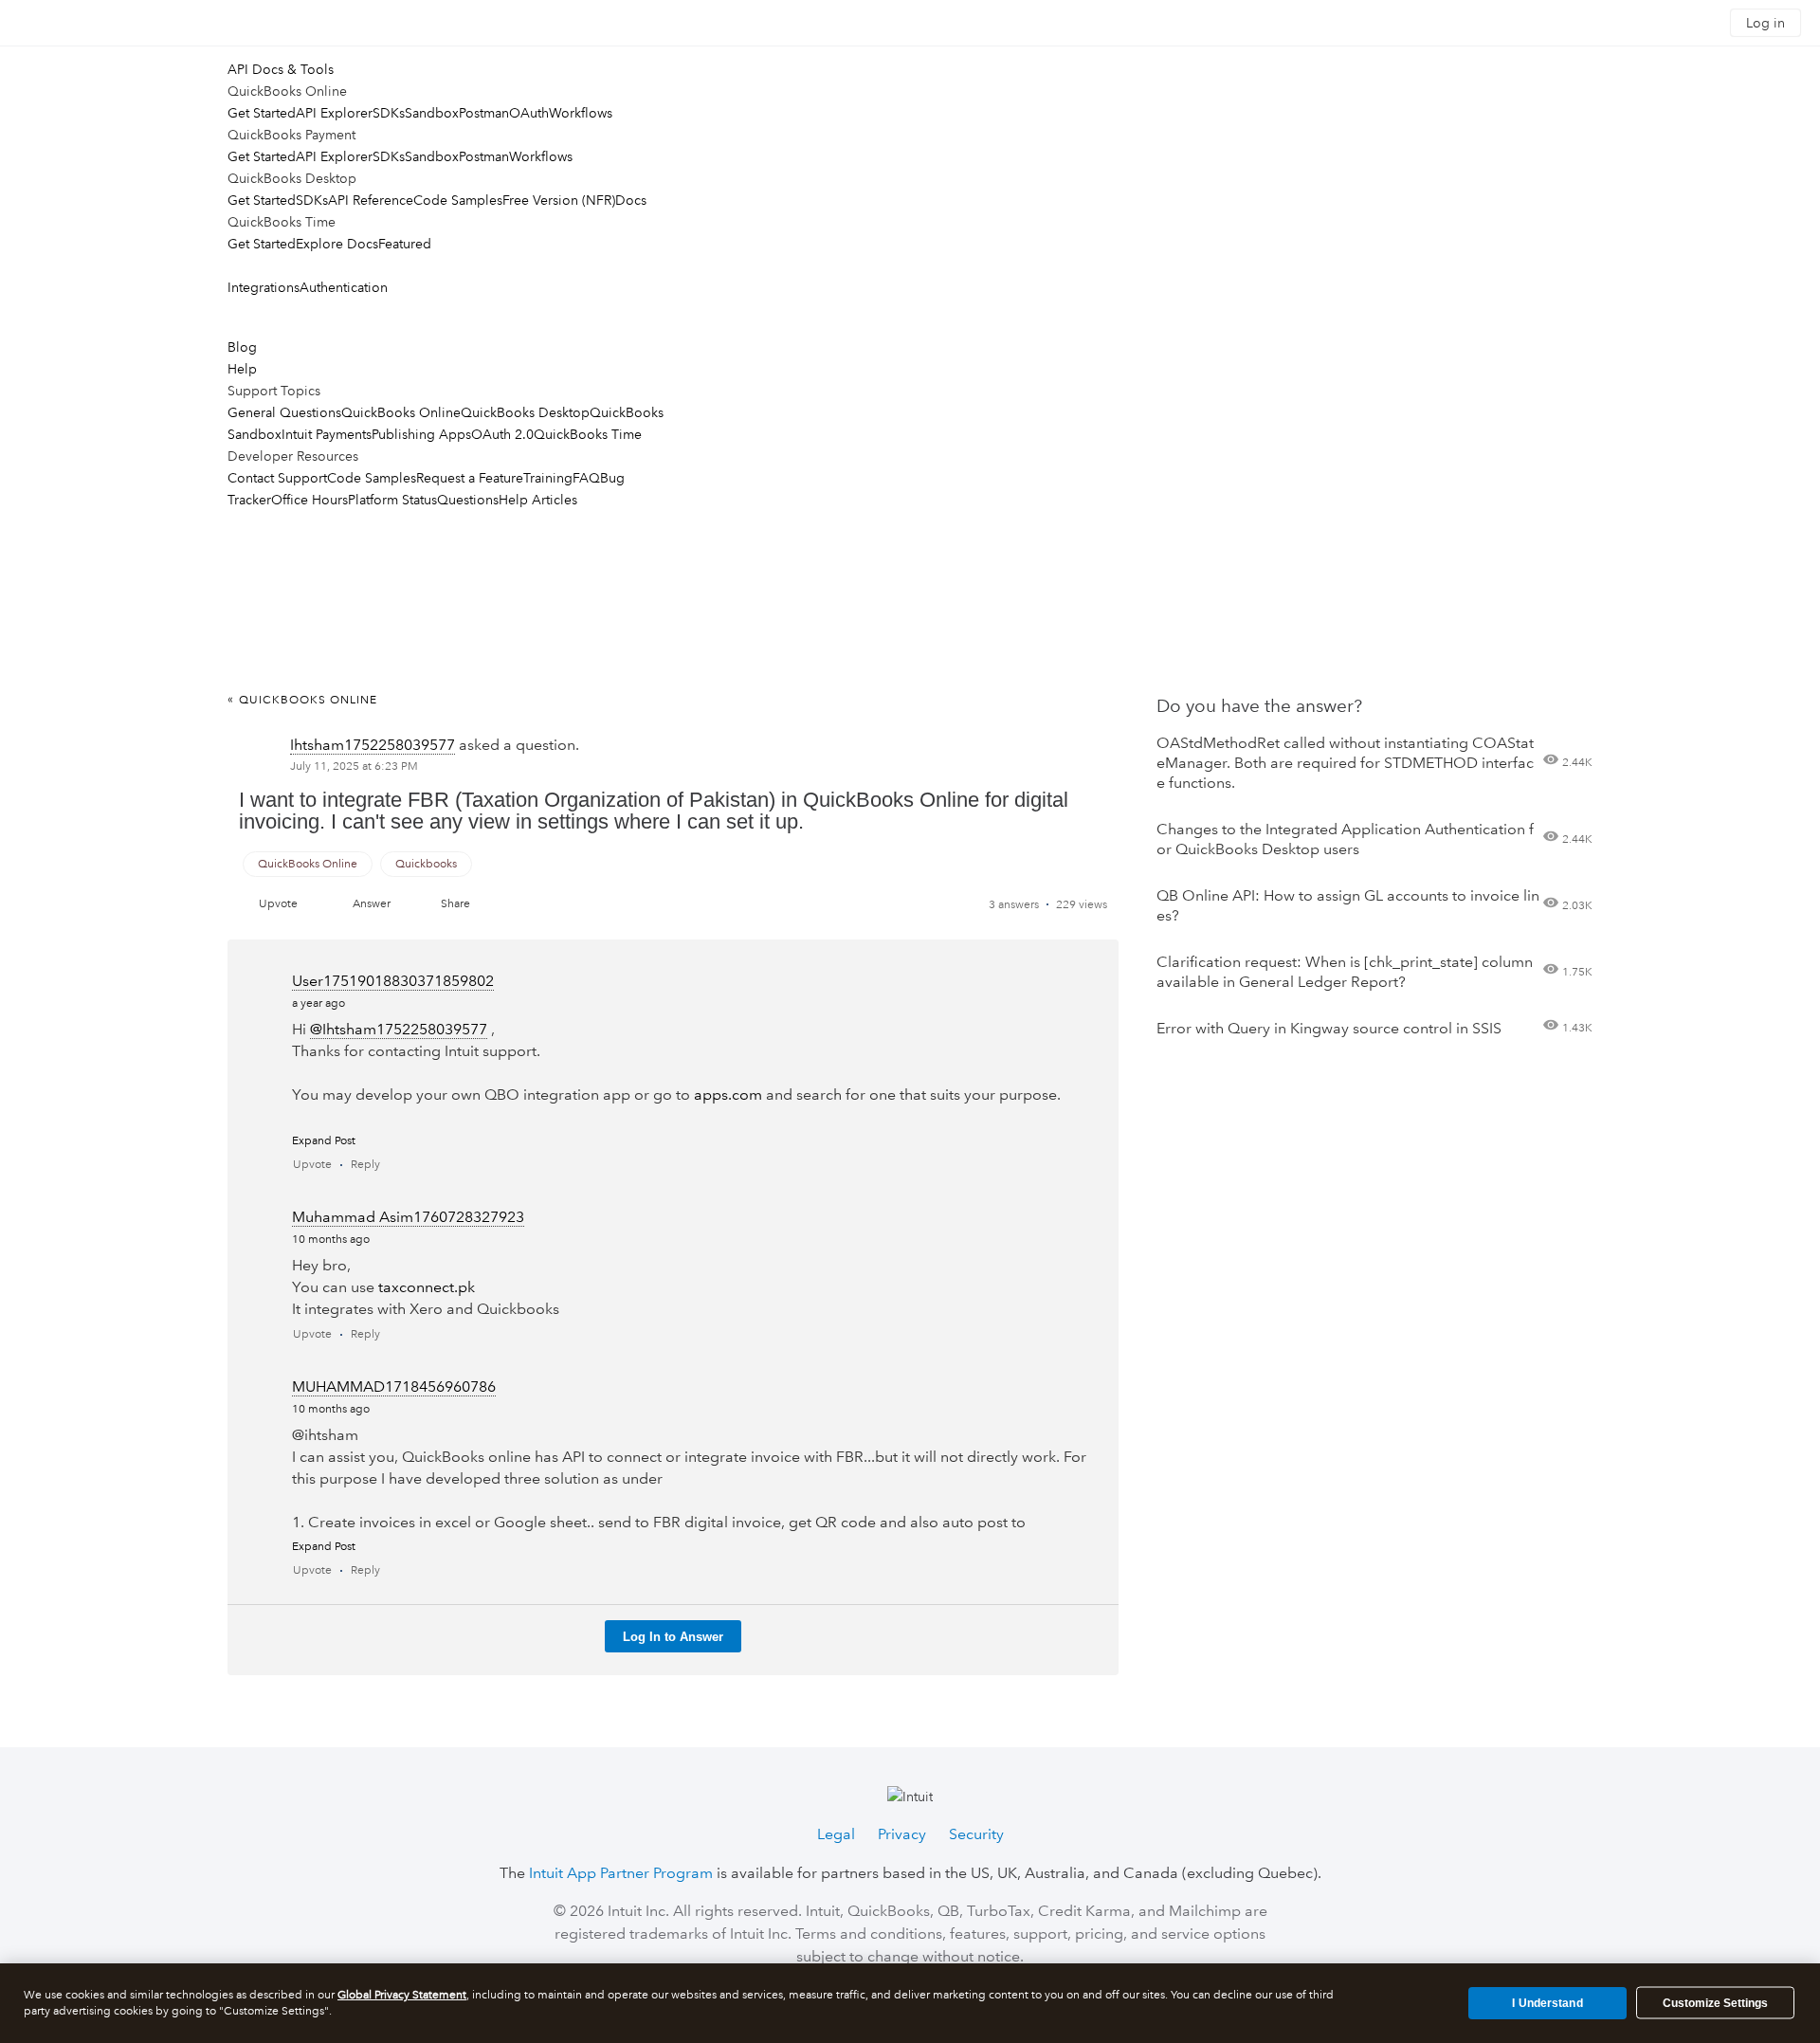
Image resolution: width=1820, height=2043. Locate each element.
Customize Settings (1715, 2003)
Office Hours (309, 500)
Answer (372, 904)
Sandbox (432, 113)
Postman (484, 113)
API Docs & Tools (281, 69)
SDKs (389, 113)
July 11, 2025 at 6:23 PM (354, 766)
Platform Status (392, 500)
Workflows (581, 113)
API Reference (371, 200)
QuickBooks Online (401, 412)
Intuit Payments (327, 434)
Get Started (262, 113)
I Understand (1547, 2002)
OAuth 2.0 (502, 434)
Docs (631, 200)
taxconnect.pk (427, 1287)
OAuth (529, 113)
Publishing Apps (421, 434)
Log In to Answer (673, 1637)
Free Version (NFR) (559, 200)
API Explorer (334, 113)
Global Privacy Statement (402, 1995)
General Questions (284, 412)
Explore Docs (337, 244)
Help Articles (538, 500)
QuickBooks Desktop (525, 412)
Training (548, 478)
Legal (836, 1834)
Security (976, 1834)
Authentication (344, 287)
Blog (242, 347)
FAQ (586, 478)
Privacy (902, 1834)
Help (242, 369)
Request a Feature (470, 478)
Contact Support (277, 478)
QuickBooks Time (588, 434)
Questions (468, 500)
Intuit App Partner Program (621, 1873)
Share (455, 904)
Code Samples (458, 200)
